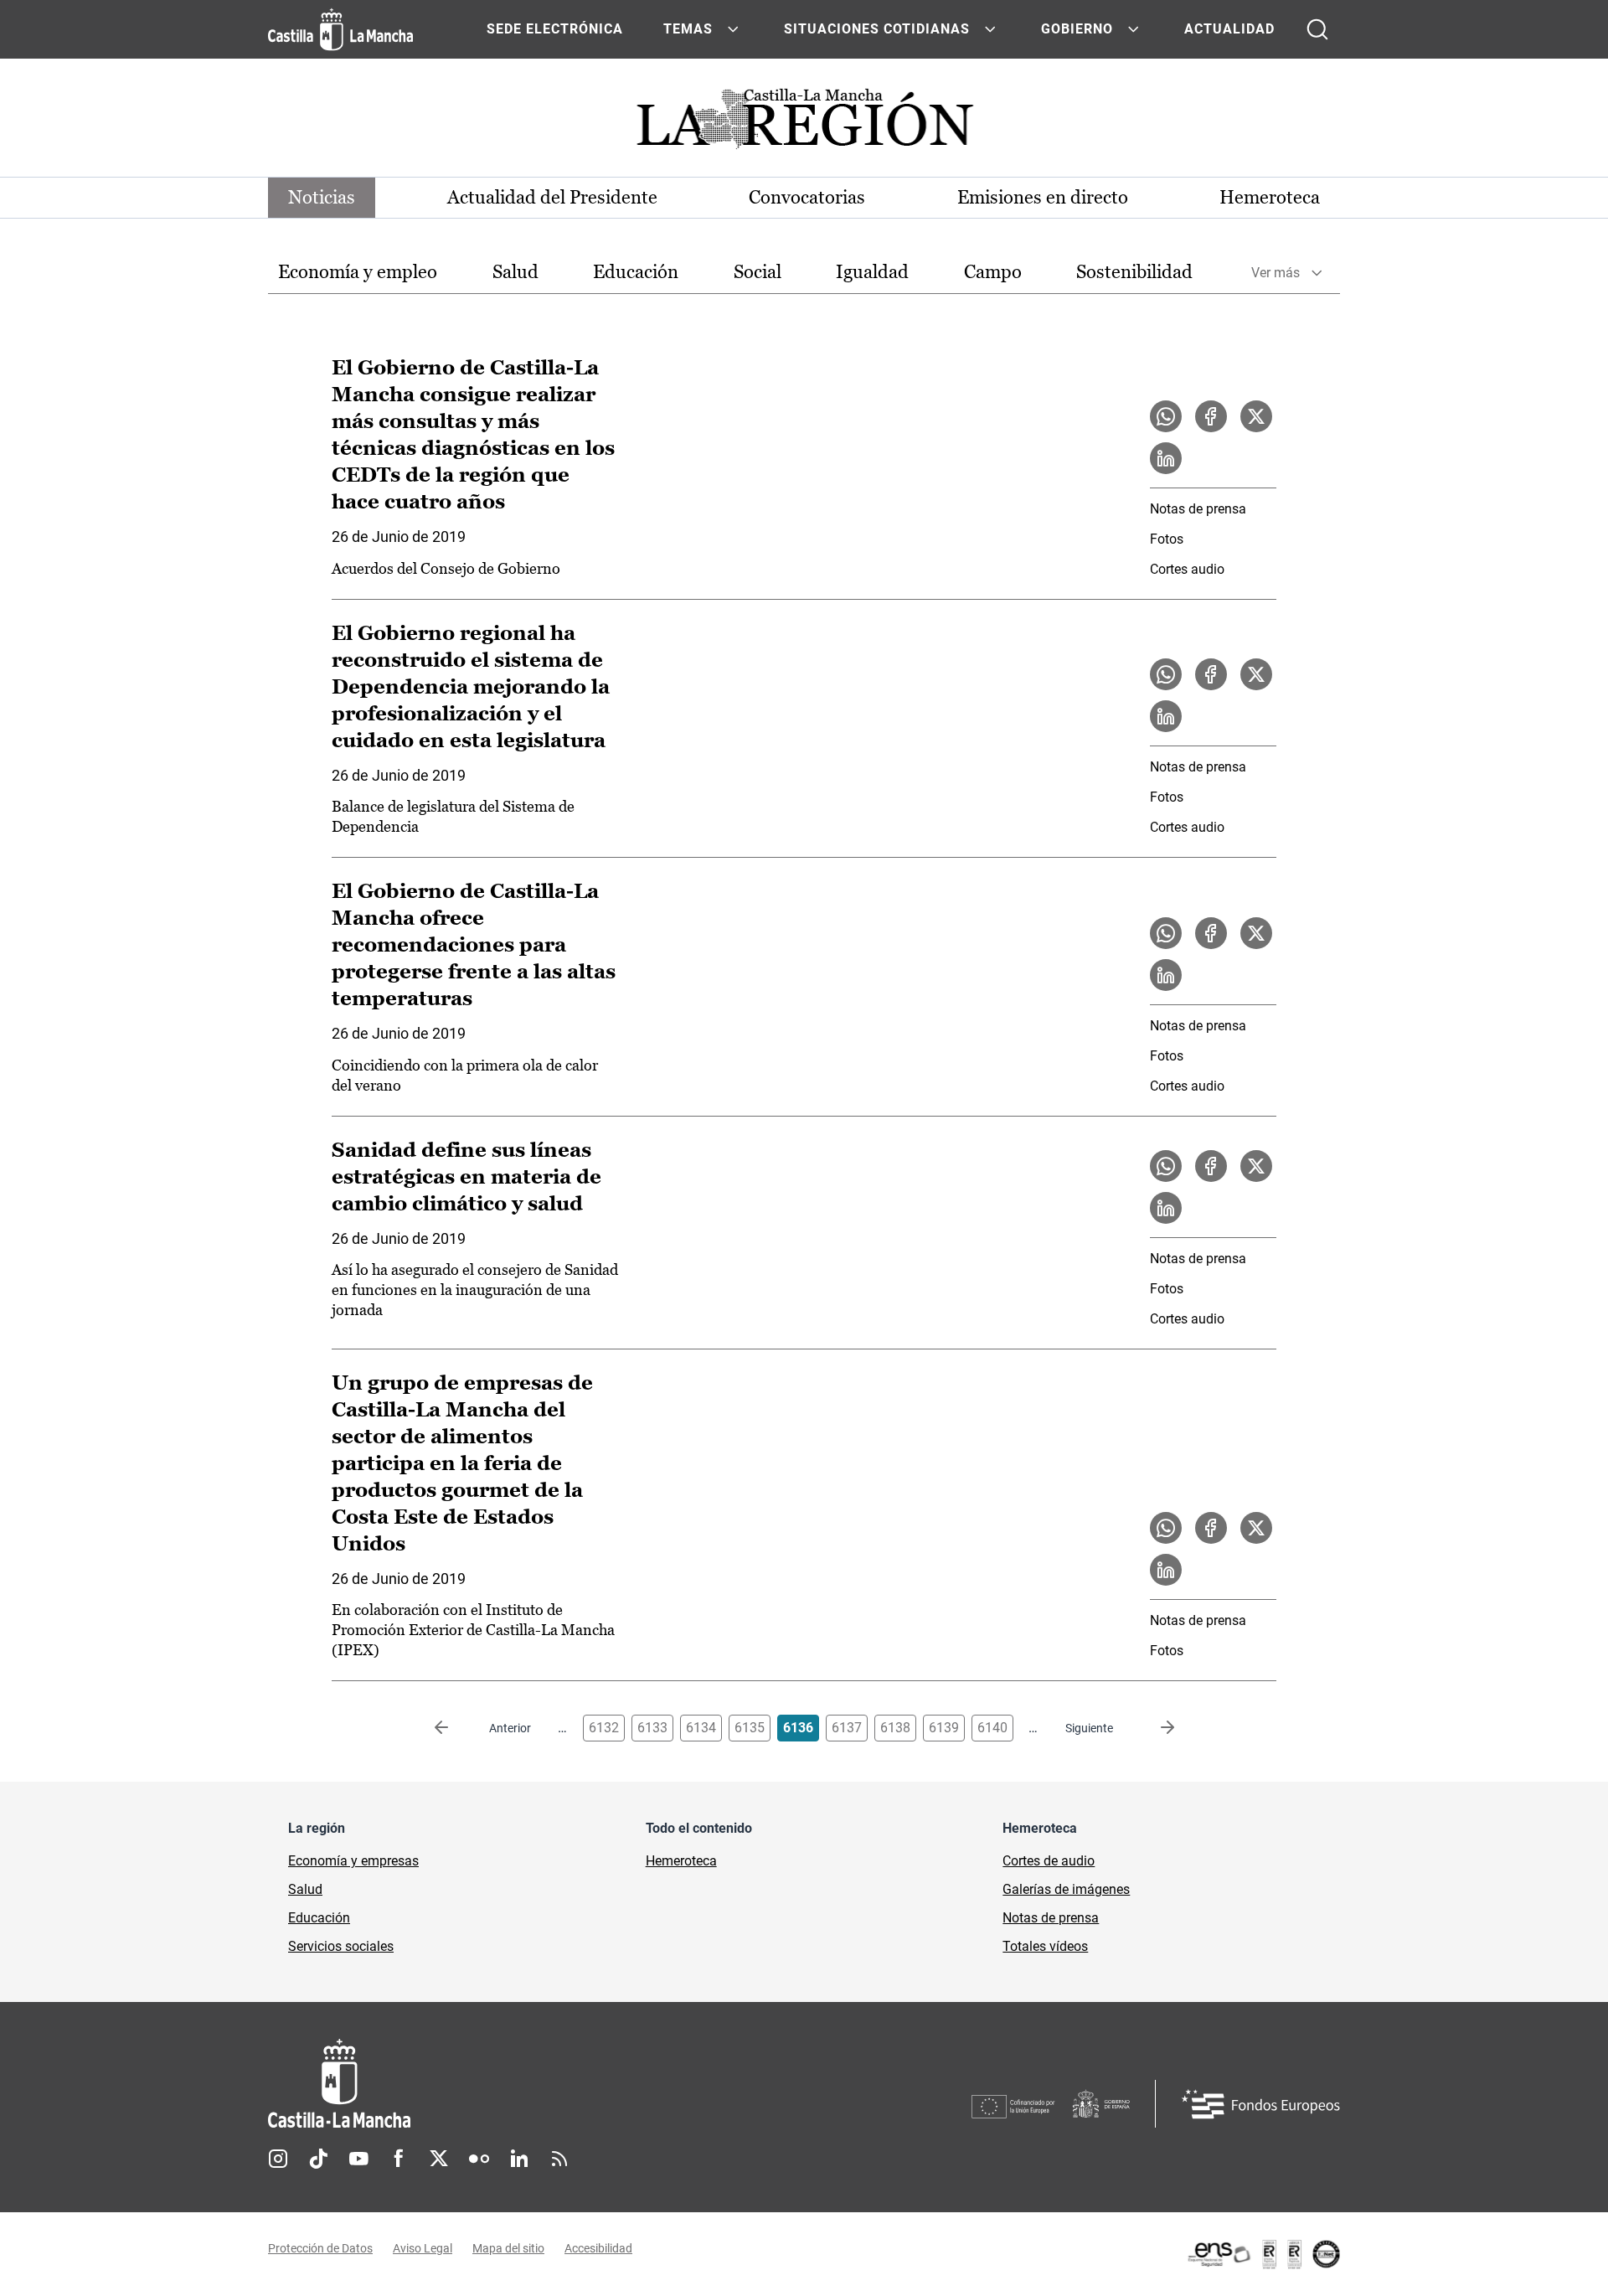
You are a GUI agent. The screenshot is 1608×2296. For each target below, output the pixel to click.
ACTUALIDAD (1229, 29)
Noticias (322, 197)
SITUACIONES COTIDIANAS (877, 29)
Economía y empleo (358, 272)
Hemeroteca (1270, 197)
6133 (652, 1728)
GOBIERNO (1077, 29)
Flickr (479, 2159)
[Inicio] (495, 2084)
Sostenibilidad (1134, 272)
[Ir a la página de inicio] (340, 29)
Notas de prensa (1198, 509)
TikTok (318, 2159)
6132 (604, 1728)
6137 (847, 1728)
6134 (701, 1728)
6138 (895, 1728)
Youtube (358, 2159)
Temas (688, 29)
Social (758, 272)
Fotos (1167, 539)
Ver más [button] (1276, 273)
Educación (636, 272)
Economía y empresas (353, 1861)
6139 (944, 1728)
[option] (358, 273)
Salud (515, 272)
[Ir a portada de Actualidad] (804, 124)
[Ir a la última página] (1154, 1728)
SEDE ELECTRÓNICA (555, 29)
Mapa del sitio (508, 2248)
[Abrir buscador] (1317, 29)
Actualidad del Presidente (552, 197)
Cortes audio (1187, 569)
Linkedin (519, 2159)
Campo (993, 272)
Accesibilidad (598, 2248)
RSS (559, 2159)
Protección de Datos (320, 2248)
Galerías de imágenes (1066, 1889)
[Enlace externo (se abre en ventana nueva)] (1263, 2254)
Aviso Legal (423, 2248)
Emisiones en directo (1043, 197)
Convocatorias (807, 197)
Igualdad (872, 272)
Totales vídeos (1045, 1946)
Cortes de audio (1049, 1861)
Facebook (399, 2159)
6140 (992, 1728)
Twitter (439, 2159)
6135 (750, 1728)
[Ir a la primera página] (455, 1728)
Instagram (278, 2159)
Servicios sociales (341, 1946)
